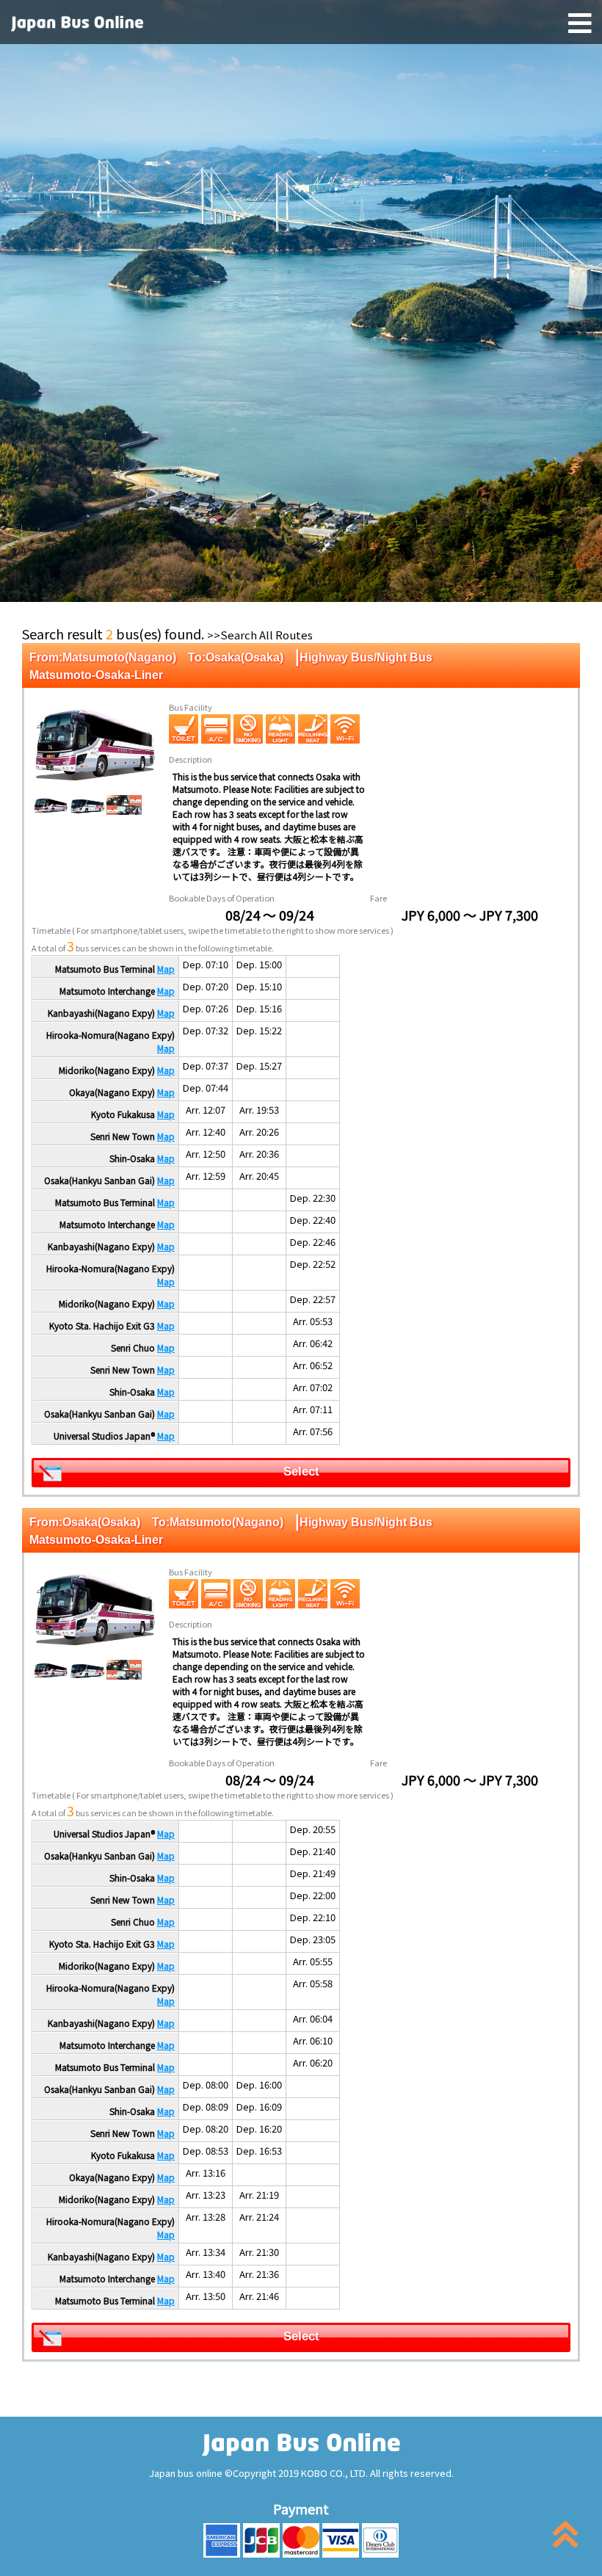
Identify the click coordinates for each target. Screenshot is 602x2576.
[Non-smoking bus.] (248, 729)
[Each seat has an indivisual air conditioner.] (216, 729)
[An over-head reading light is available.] (280, 729)
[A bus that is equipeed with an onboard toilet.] (184, 729)
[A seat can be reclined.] (313, 729)
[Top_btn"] (565, 2537)
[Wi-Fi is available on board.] (345, 729)
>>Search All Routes (260, 635)
